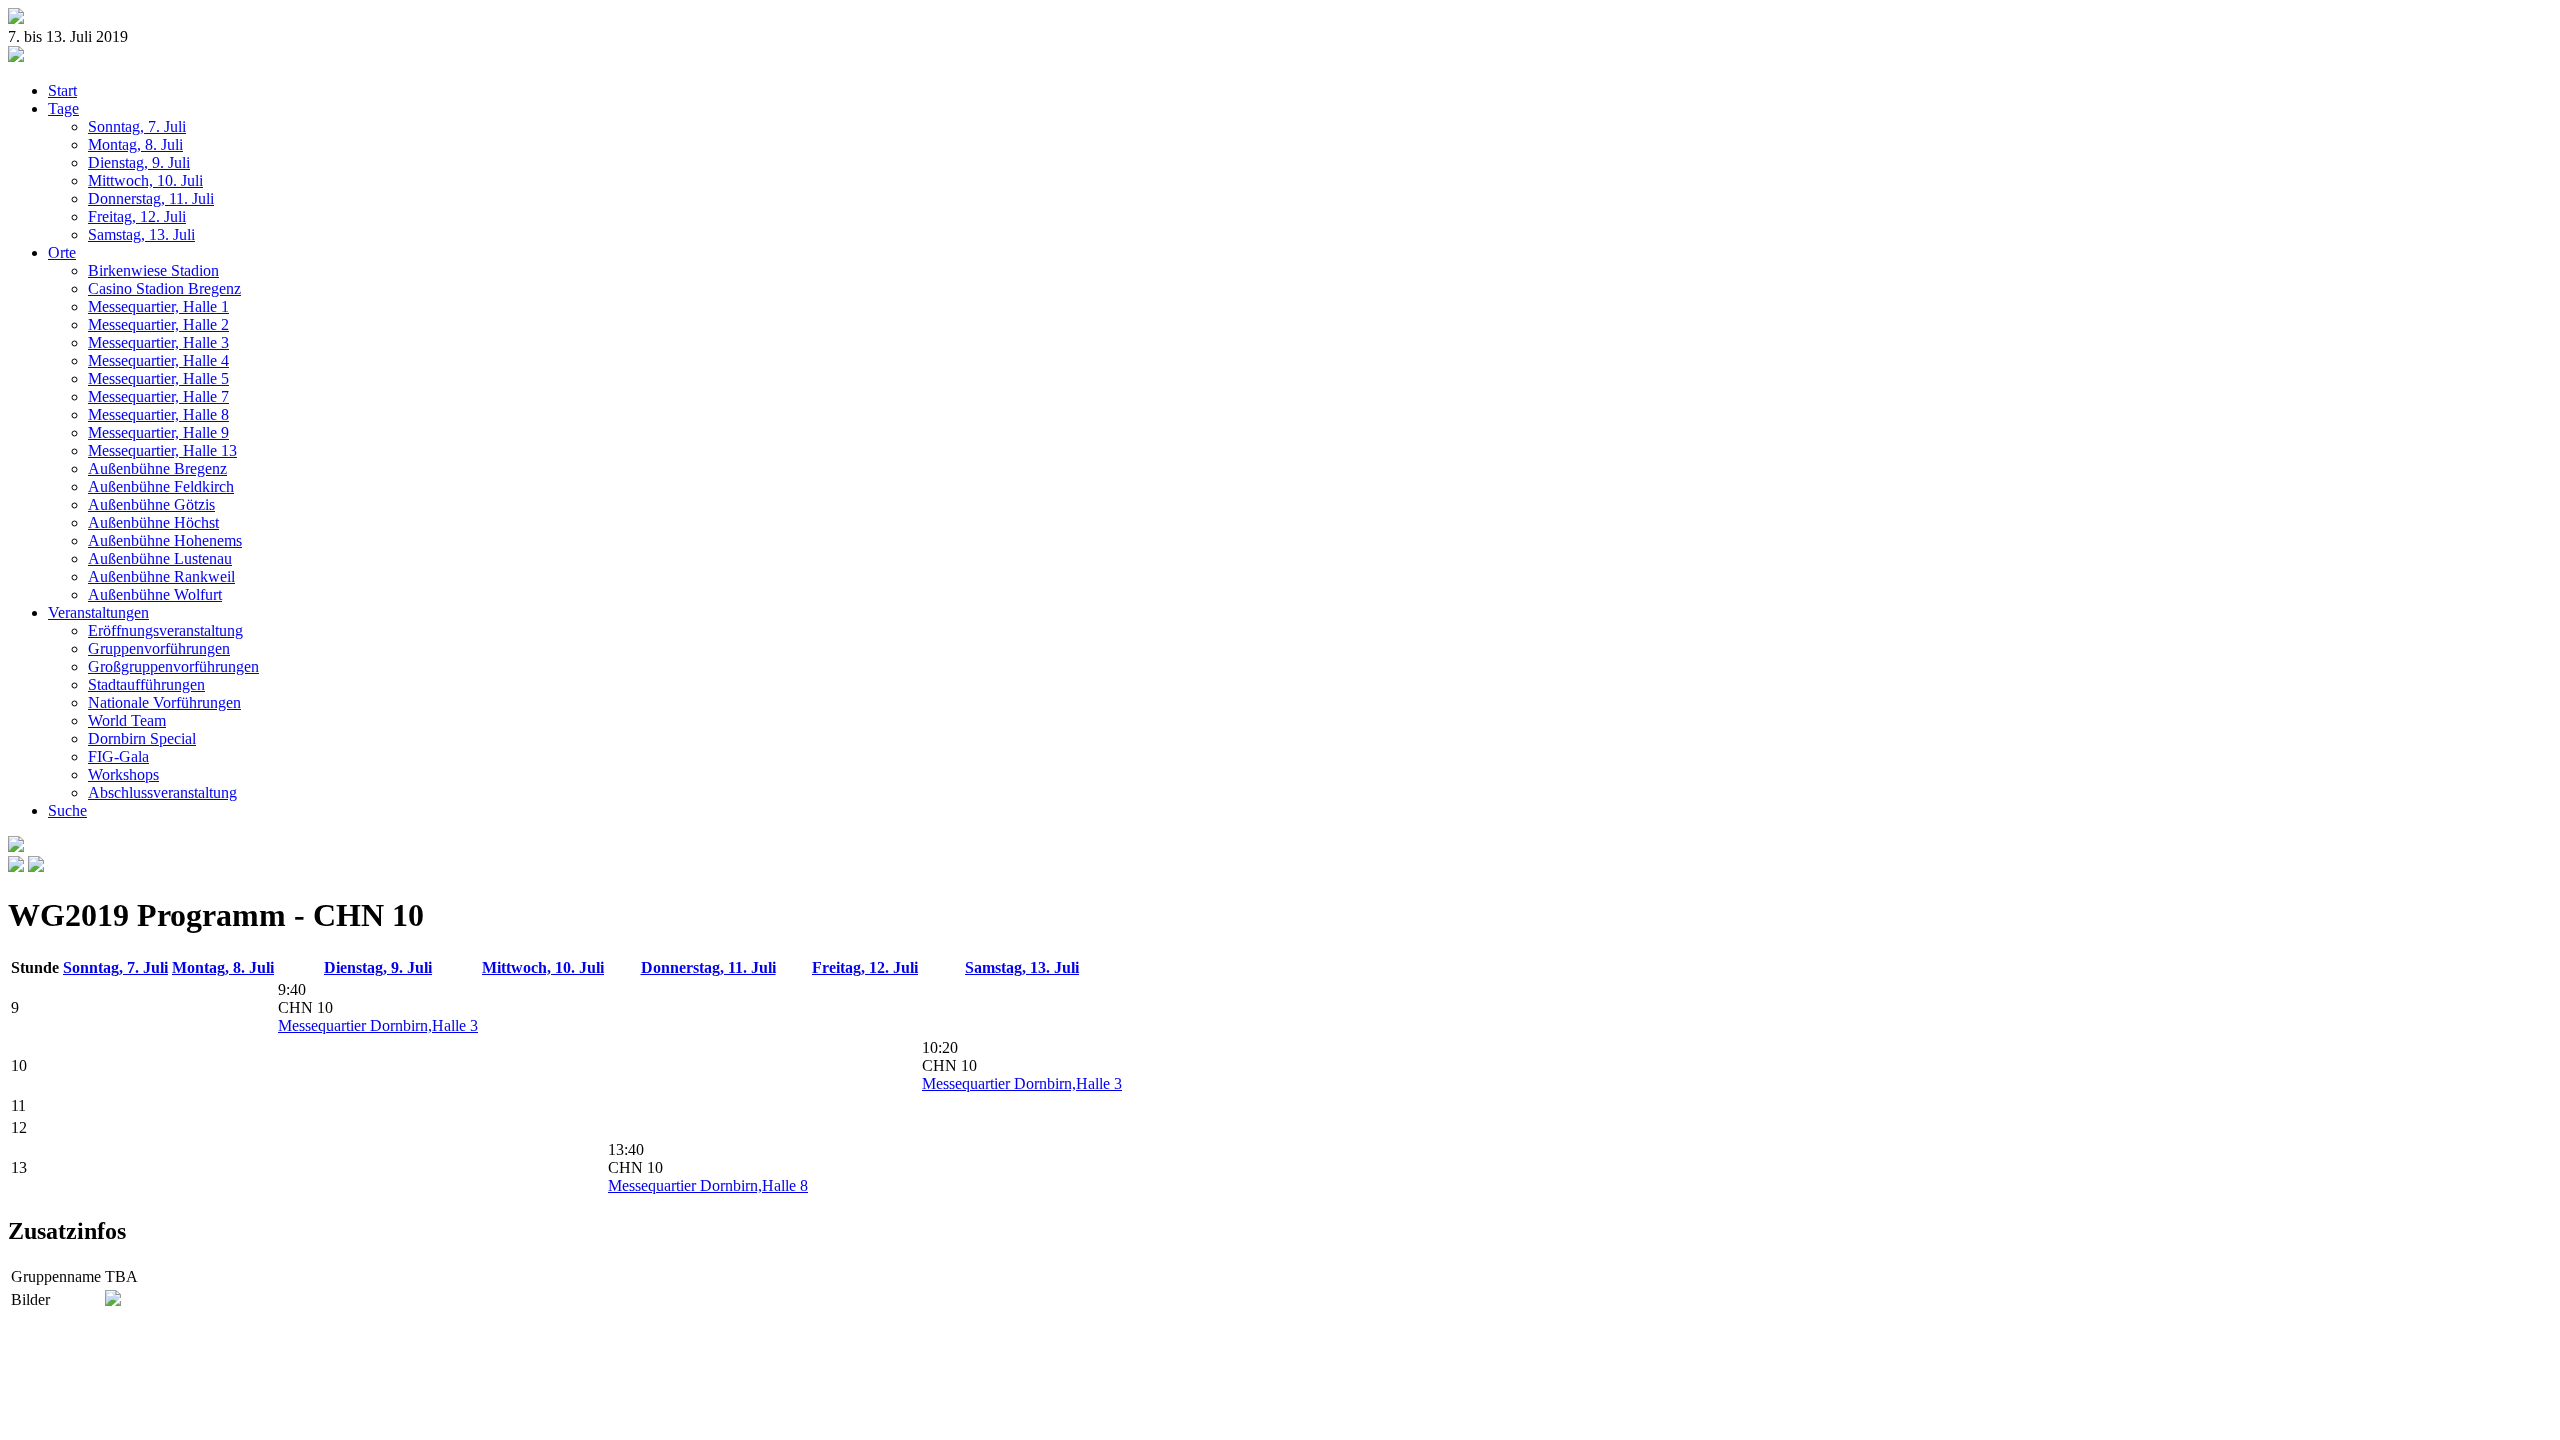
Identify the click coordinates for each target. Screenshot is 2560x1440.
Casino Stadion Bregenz (164, 288)
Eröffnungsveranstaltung (165, 630)
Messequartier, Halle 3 (158, 342)
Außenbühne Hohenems (165, 540)
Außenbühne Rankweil (161, 576)
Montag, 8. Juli (135, 144)
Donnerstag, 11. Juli (151, 198)
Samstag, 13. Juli (141, 234)
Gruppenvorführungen (159, 648)
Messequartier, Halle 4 (158, 360)
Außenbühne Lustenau (160, 558)
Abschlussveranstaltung (162, 792)
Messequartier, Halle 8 (158, 414)
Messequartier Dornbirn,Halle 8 (708, 1185)
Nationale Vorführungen (164, 702)
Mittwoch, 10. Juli (145, 180)
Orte (62, 252)
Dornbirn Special (142, 738)
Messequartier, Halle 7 (158, 396)
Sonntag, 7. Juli (137, 126)
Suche (67, 810)
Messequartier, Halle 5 (158, 378)
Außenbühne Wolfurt (155, 594)
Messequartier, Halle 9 (158, 432)
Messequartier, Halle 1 (158, 306)
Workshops (123, 774)
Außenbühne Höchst (153, 522)
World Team (127, 720)
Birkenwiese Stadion (153, 270)
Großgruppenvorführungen (173, 666)
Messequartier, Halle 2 (158, 324)
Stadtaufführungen (146, 684)
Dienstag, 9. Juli (139, 162)
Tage (63, 108)
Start (62, 90)
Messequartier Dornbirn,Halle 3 (378, 1025)
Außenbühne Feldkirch (161, 486)
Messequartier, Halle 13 (162, 450)
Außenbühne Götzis (151, 504)
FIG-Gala (118, 756)
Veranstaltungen (98, 612)
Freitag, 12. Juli (137, 216)
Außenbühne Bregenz (157, 468)
